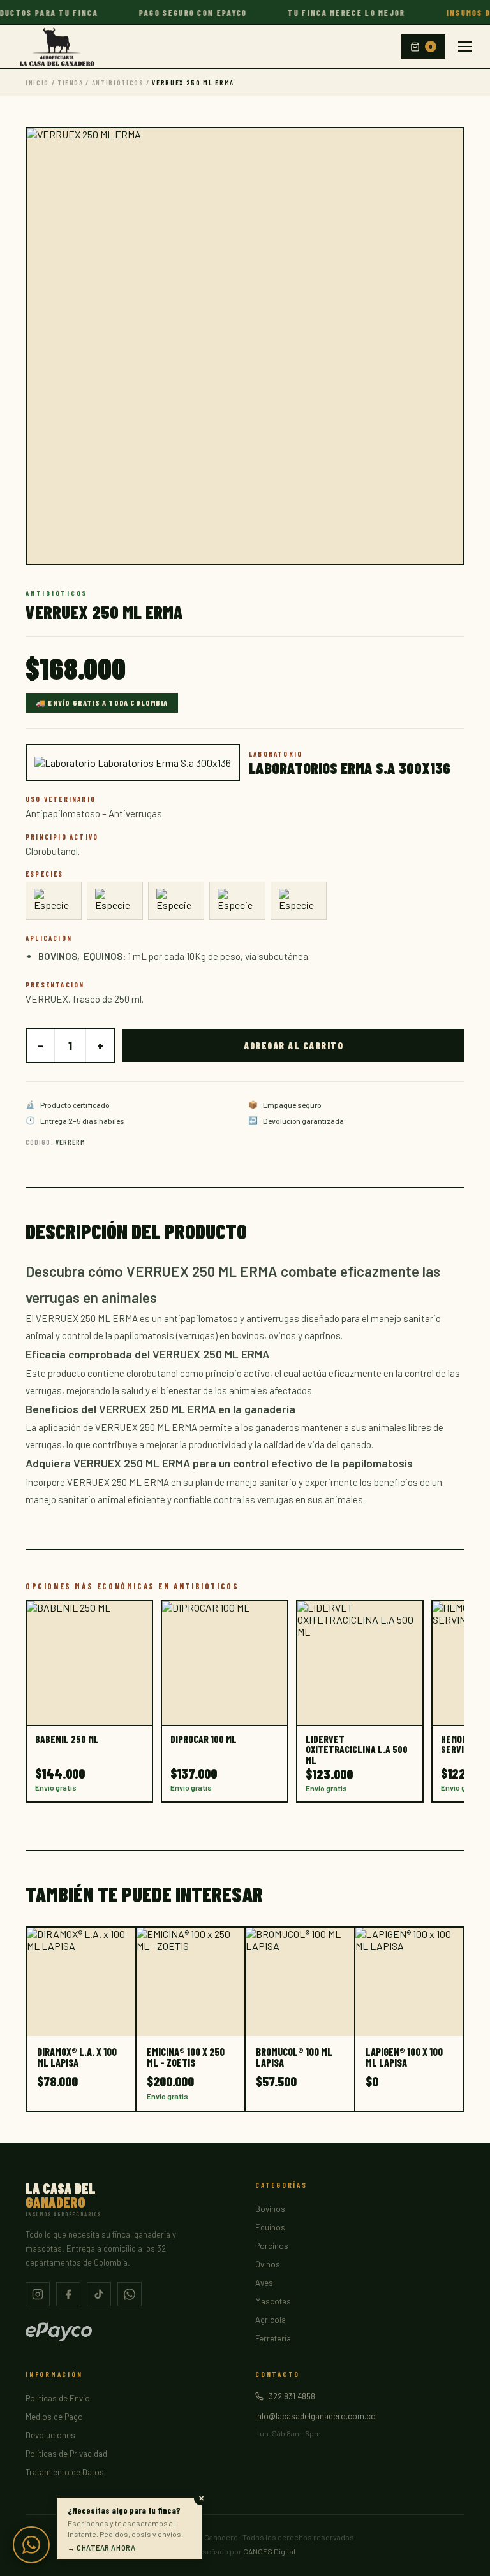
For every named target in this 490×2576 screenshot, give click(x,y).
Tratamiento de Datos (65, 2472)
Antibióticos (118, 83)
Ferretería (273, 2338)
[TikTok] (99, 2294)
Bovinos (270, 2209)
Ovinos (268, 2264)
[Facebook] (68, 2294)
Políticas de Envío (58, 2398)
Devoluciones (50, 2435)
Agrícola (271, 2320)
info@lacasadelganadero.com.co (316, 2416)
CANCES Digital (269, 2551)
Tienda (71, 83)
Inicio (37, 83)
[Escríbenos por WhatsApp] (31, 2545)
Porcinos (272, 2246)
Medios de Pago (54, 2417)
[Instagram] (38, 2294)
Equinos (270, 2227)
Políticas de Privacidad (66, 2454)
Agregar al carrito (293, 1045)
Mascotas (273, 2301)
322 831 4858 (292, 2396)
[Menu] (465, 47)
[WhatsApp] (130, 2294)
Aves (264, 2283)
